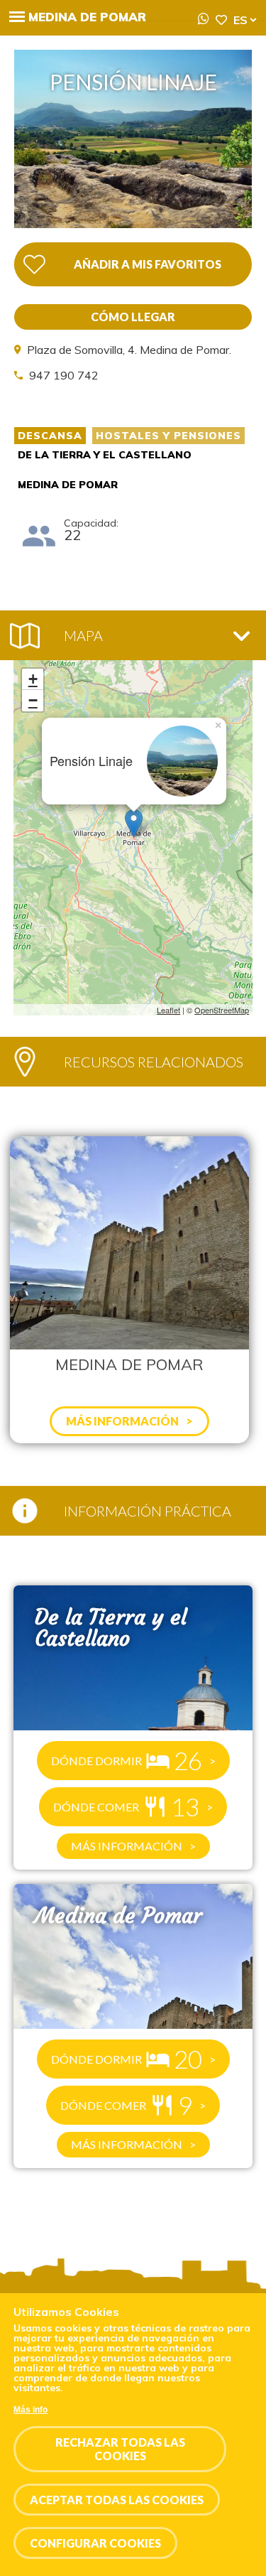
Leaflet (168, 1010)
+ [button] (33, 679)
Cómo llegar (133, 317)
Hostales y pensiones (168, 436)
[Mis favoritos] (221, 20)
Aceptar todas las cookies (117, 2500)
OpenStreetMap (222, 1010)
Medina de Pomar (87, 17)
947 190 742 (64, 375)
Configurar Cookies (95, 2543)
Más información (127, 1846)
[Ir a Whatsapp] (204, 19)
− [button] (33, 700)
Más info (31, 2410)
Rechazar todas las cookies (120, 2449)
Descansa (50, 436)
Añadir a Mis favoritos (148, 264)
